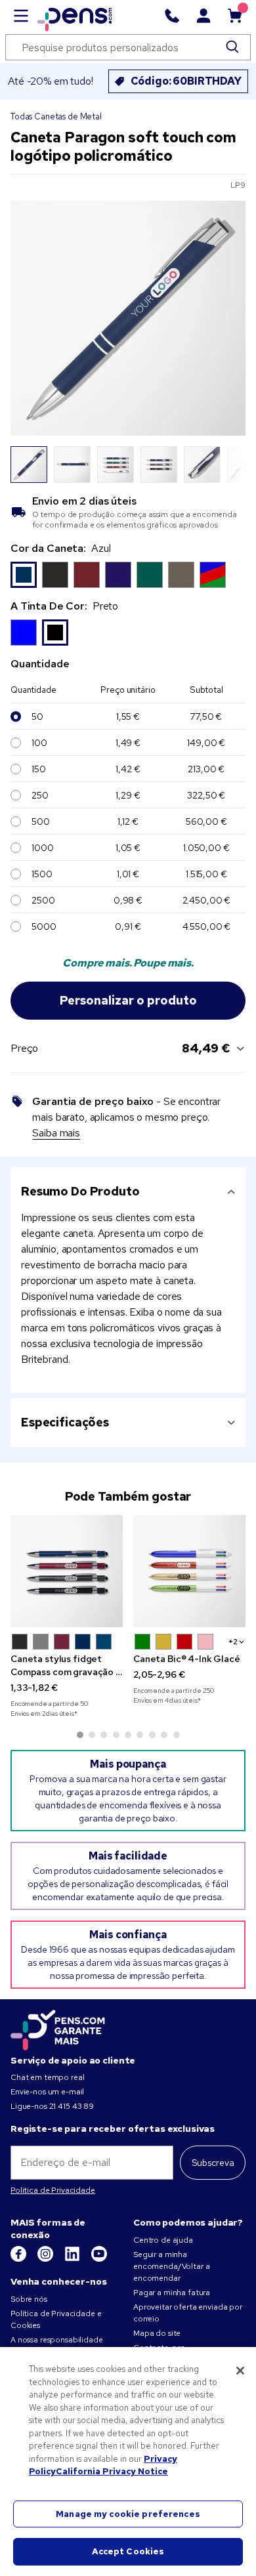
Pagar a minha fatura (172, 2293)
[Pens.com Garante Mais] (58, 2028)
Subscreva (213, 2163)
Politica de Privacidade (53, 2190)
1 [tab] (80, 1735)
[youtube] (99, 2259)
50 (37, 717)
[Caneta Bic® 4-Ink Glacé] (189, 1571)
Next (228, 465)
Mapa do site (157, 2333)
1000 (42, 848)
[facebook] (19, 2259)
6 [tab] (140, 1735)
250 (40, 795)
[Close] (240, 2371)
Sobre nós (29, 2299)
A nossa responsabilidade (57, 2340)
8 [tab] (164, 1735)
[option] (24, 575)
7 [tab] (152, 1735)
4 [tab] (116, 1735)
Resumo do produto (80, 1191)
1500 (42, 874)
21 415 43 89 (72, 2106)
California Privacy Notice (112, 2471)
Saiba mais (56, 1133)
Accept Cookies (128, 2551)
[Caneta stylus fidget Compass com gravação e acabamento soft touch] (67, 1571)
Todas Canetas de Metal (56, 116)
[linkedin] (73, 2259)
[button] (20, 1642)
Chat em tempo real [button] (47, 2077)
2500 (43, 900)
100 (39, 743)
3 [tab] (104, 1735)
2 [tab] (92, 1735)
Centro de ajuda (163, 2240)
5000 (44, 926)
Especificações (65, 1422)
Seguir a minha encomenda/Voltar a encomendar (171, 2266)
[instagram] (46, 2259)
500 (41, 821)
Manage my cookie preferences (128, 2514)
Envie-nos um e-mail (47, 2092)
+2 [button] (233, 1642)
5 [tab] (128, 1735)
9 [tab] (177, 1735)
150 (39, 769)
